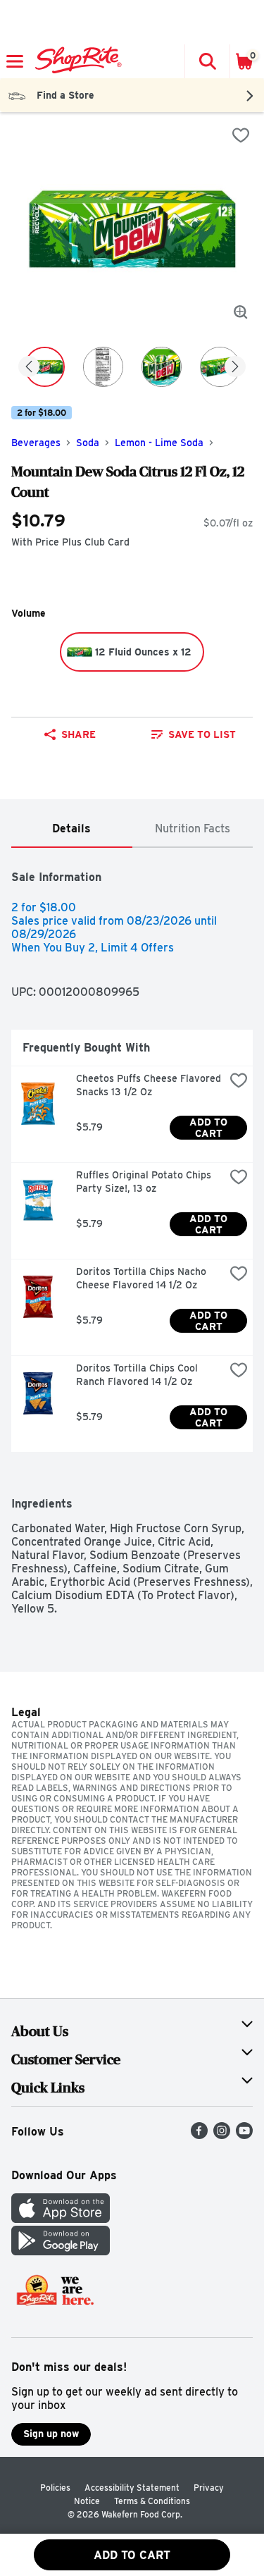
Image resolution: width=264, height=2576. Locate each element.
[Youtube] (244, 2135)
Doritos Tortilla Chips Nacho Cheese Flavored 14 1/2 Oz (143, 1278)
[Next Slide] (235, 368)
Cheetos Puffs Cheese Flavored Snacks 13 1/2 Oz (150, 1085)
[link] (194, 734)
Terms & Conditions (152, 2501)
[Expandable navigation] (15, 61)
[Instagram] (222, 2135)
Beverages (36, 443)
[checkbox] (241, 135)
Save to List (202, 734)
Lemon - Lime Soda (159, 443)
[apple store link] (61, 2219)
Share (78, 734)
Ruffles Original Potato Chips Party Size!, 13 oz (145, 1182)
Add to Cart (210, 1128)
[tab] (72, 829)
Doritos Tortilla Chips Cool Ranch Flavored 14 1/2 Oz (138, 1375)
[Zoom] (241, 312)
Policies (55, 2488)
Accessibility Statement (132, 2488)
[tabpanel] (132, 1232)
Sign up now (51, 2434)
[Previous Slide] (29, 368)
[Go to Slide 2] (103, 367)
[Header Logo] (76, 61)
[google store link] (61, 2251)
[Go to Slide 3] (162, 367)
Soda (88, 443)
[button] (207, 61)
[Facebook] (199, 2135)
